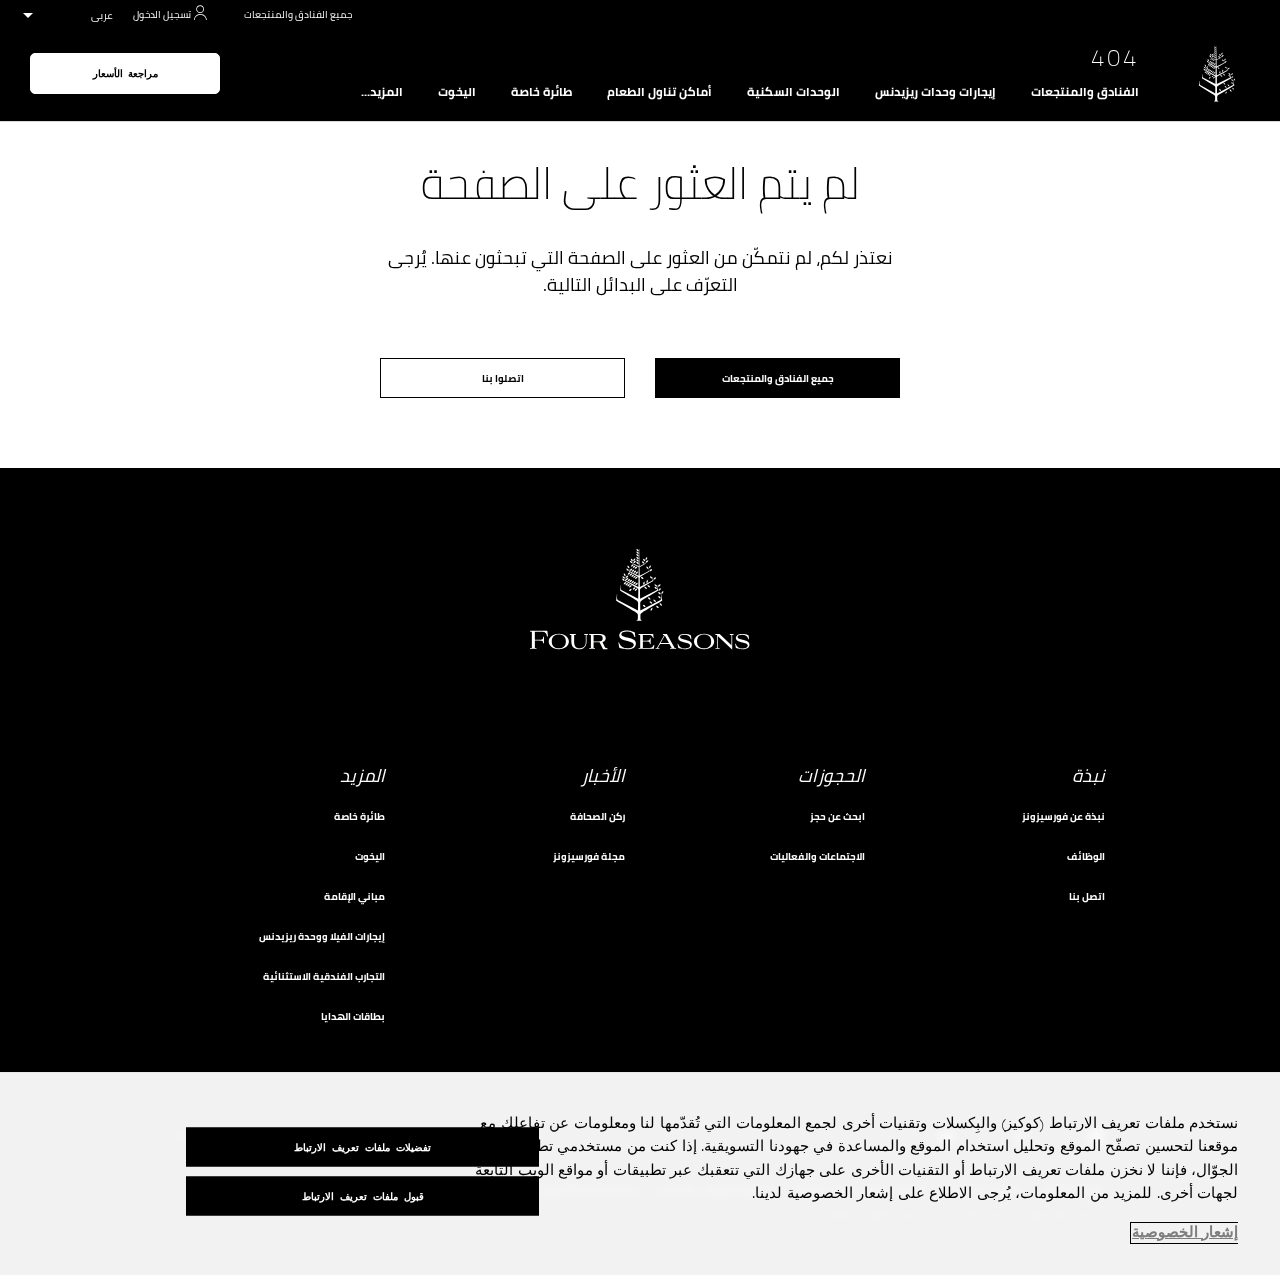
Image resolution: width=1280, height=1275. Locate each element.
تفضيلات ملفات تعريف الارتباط (362, 1146)
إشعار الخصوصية (1185, 1233)
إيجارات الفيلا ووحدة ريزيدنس (322, 936)
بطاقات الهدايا (353, 1016)
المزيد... (382, 92)
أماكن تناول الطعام (659, 92)
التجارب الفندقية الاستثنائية (324, 976)
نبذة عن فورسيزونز (1063, 816)
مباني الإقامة (354, 896)
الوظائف (1086, 856)
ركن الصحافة (597, 816)
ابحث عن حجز (837, 816)
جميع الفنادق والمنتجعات (298, 14)
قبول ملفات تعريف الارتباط (363, 1195)
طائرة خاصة (541, 92)
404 (1115, 58)
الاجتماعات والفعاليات (817, 856)
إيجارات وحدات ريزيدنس (935, 92)
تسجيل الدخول (162, 14)
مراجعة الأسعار (125, 73)
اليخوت (457, 92)
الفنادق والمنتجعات (1085, 92)
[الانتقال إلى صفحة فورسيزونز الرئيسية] (1217, 73)
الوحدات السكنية (793, 92)
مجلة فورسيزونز (589, 856)
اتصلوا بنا (503, 378)
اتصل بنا (1087, 896)
